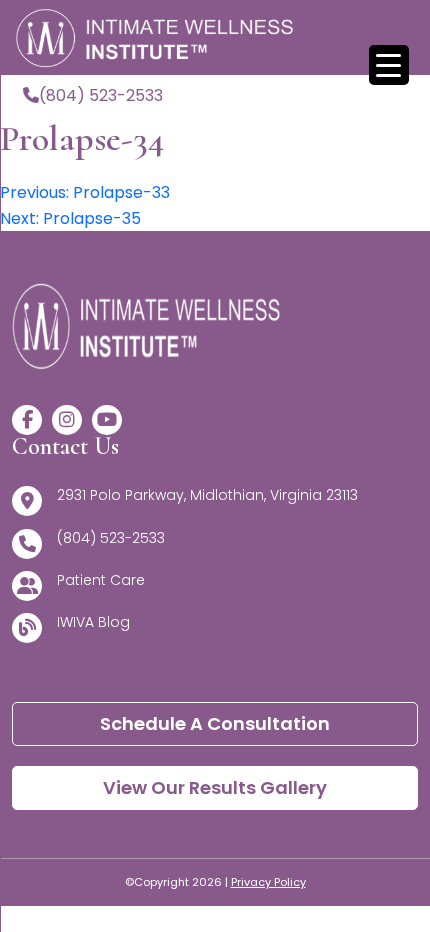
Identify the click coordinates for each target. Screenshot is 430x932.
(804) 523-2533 (101, 95)
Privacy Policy (268, 882)
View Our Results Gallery (215, 787)
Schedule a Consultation (215, 723)
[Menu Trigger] (389, 65)
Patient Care (101, 580)
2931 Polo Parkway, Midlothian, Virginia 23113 (207, 495)
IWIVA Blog (93, 622)
